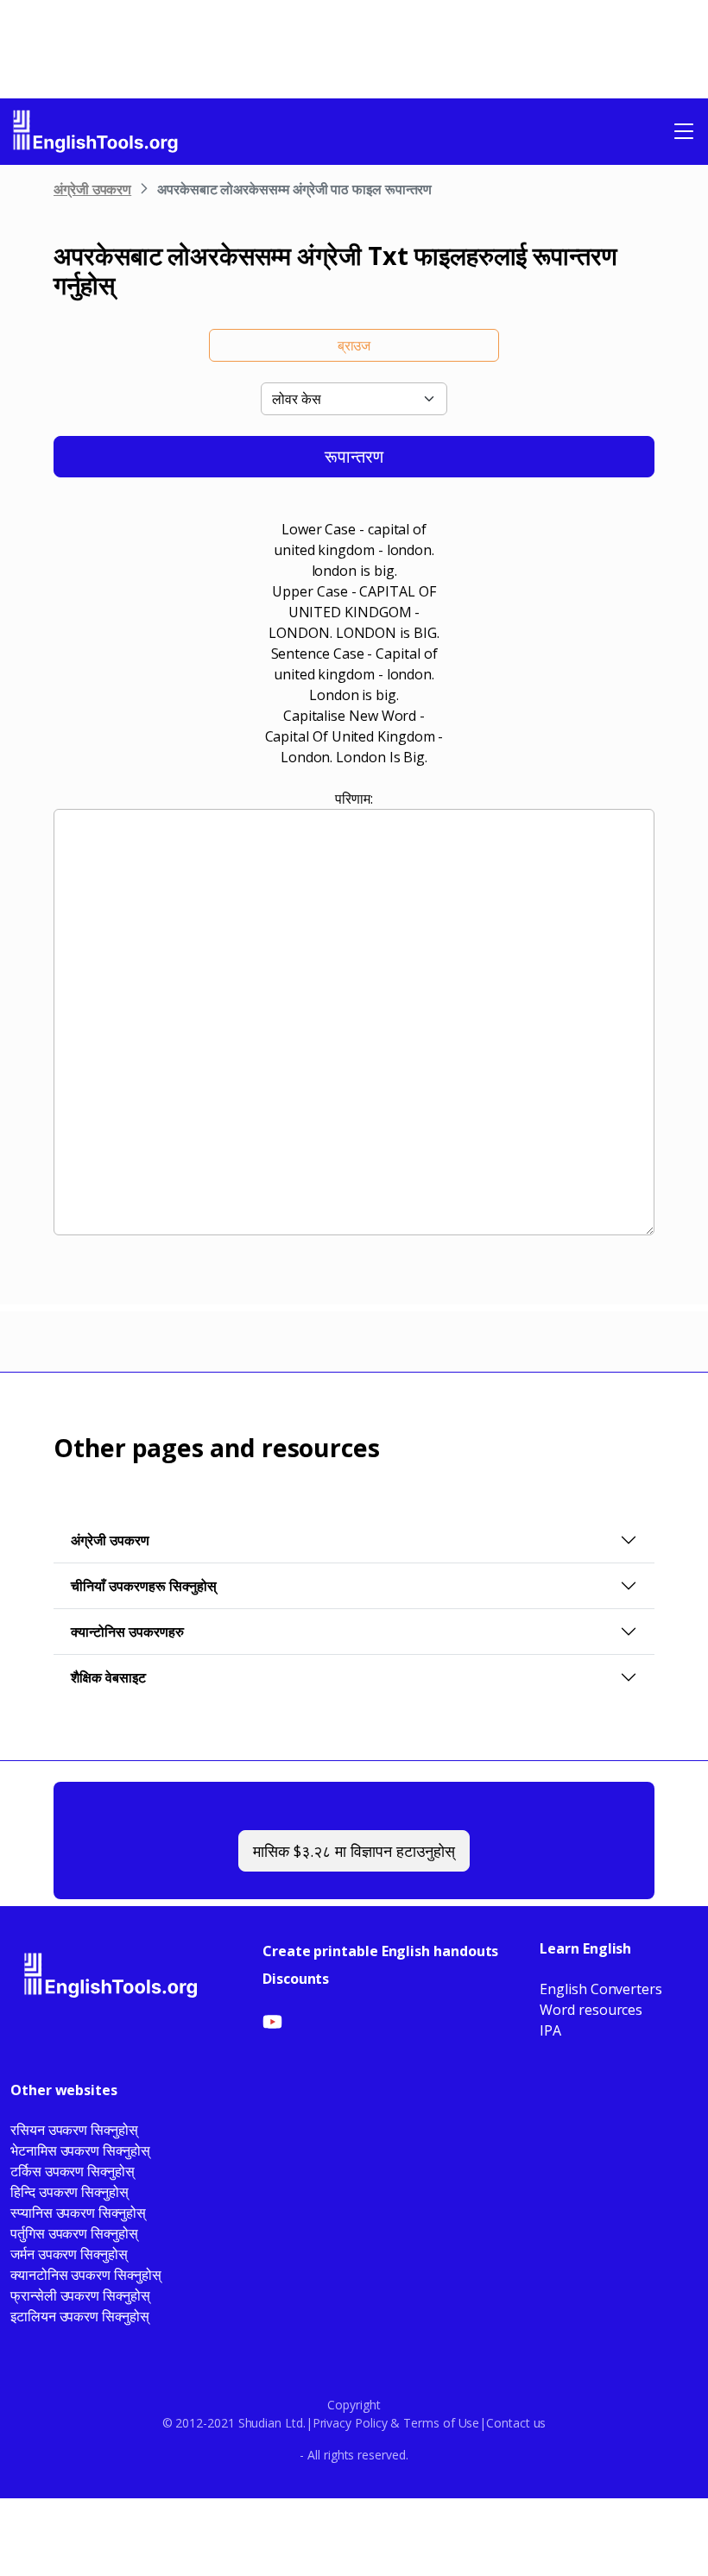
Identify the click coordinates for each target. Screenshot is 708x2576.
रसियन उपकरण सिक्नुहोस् (74, 2130)
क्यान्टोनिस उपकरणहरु (127, 1632)
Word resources (591, 2010)
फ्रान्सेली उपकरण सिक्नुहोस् (80, 2295)
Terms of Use (441, 2423)
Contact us (516, 2423)
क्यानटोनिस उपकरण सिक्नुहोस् (86, 2275)
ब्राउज (354, 345)
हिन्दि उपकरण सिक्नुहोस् (70, 2192)
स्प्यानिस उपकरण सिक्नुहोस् (78, 2213)
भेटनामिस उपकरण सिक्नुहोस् (80, 2150)
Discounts (296, 1979)
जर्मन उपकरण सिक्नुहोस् (69, 2254)
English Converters (601, 1989)
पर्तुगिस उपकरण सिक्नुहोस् (74, 2233)
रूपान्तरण (354, 456)
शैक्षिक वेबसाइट (108, 1677)
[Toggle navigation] (684, 131)
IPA (550, 2030)
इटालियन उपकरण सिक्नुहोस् (80, 2316)
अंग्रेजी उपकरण (92, 189)
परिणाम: (354, 799)
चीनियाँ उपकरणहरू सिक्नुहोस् (144, 1586)
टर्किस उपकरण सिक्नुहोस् (73, 2171)
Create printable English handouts (380, 1951)
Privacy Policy (350, 2423)
